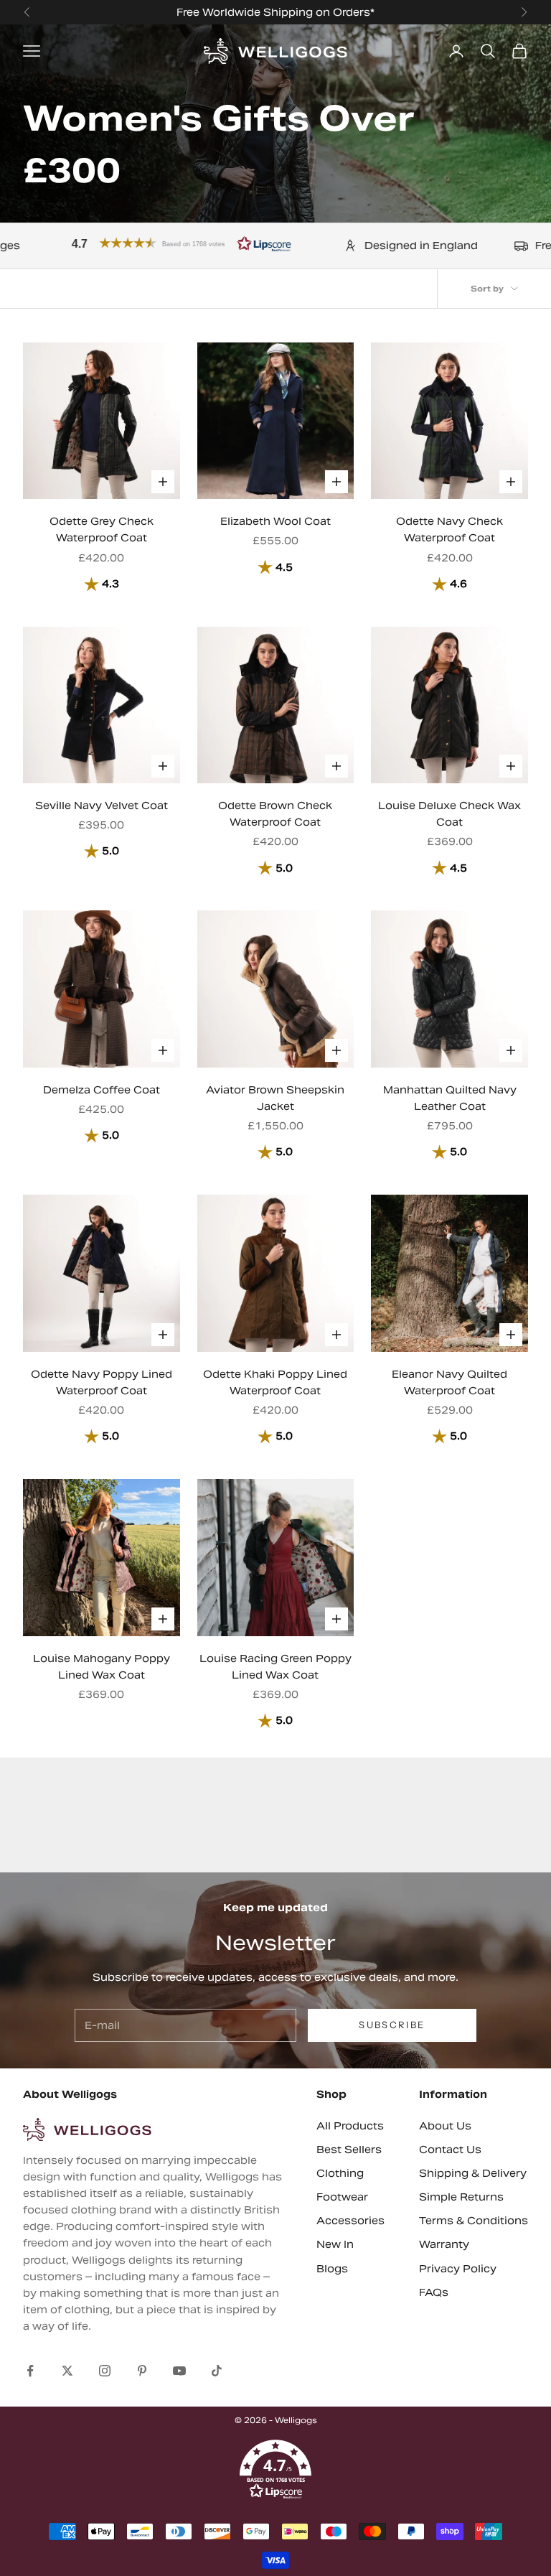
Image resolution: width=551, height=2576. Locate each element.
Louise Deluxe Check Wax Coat (449, 814)
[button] (275, 2470)
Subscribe (392, 2025)
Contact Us (450, 2150)
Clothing (340, 2173)
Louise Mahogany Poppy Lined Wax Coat (102, 1667)
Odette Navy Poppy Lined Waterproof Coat (102, 1382)
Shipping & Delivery (473, 2173)
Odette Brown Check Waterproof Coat (275, 814)
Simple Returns (461, 2197)
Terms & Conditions (474, 2221)
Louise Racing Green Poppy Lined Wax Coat (275, 1667)
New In (335, 2244)
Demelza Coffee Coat (102, 1090)
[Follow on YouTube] (179, 2371)
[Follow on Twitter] (67, 2371)
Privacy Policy (458, 2269)
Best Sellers (349, 2150)
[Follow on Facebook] (30, 2371)
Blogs (332, 2269)
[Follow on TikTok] (217, 2371)
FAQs (434, 2292)
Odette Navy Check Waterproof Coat (449, 529)
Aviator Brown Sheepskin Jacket (275, 1098)
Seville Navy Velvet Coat (102, 806)
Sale (432, 12)
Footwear (342, 2197)
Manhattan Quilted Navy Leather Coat (450, 1098)
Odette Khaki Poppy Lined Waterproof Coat (275, 1382)
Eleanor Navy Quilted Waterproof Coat (449, 1382)
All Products (350, 2126)
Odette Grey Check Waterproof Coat (102, 529)
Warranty (444, 2244)
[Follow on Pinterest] (142, 2371)
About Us (445, 2126)
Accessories (350, 2221)
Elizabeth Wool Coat (275, 521)
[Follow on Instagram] (105, 2371)
